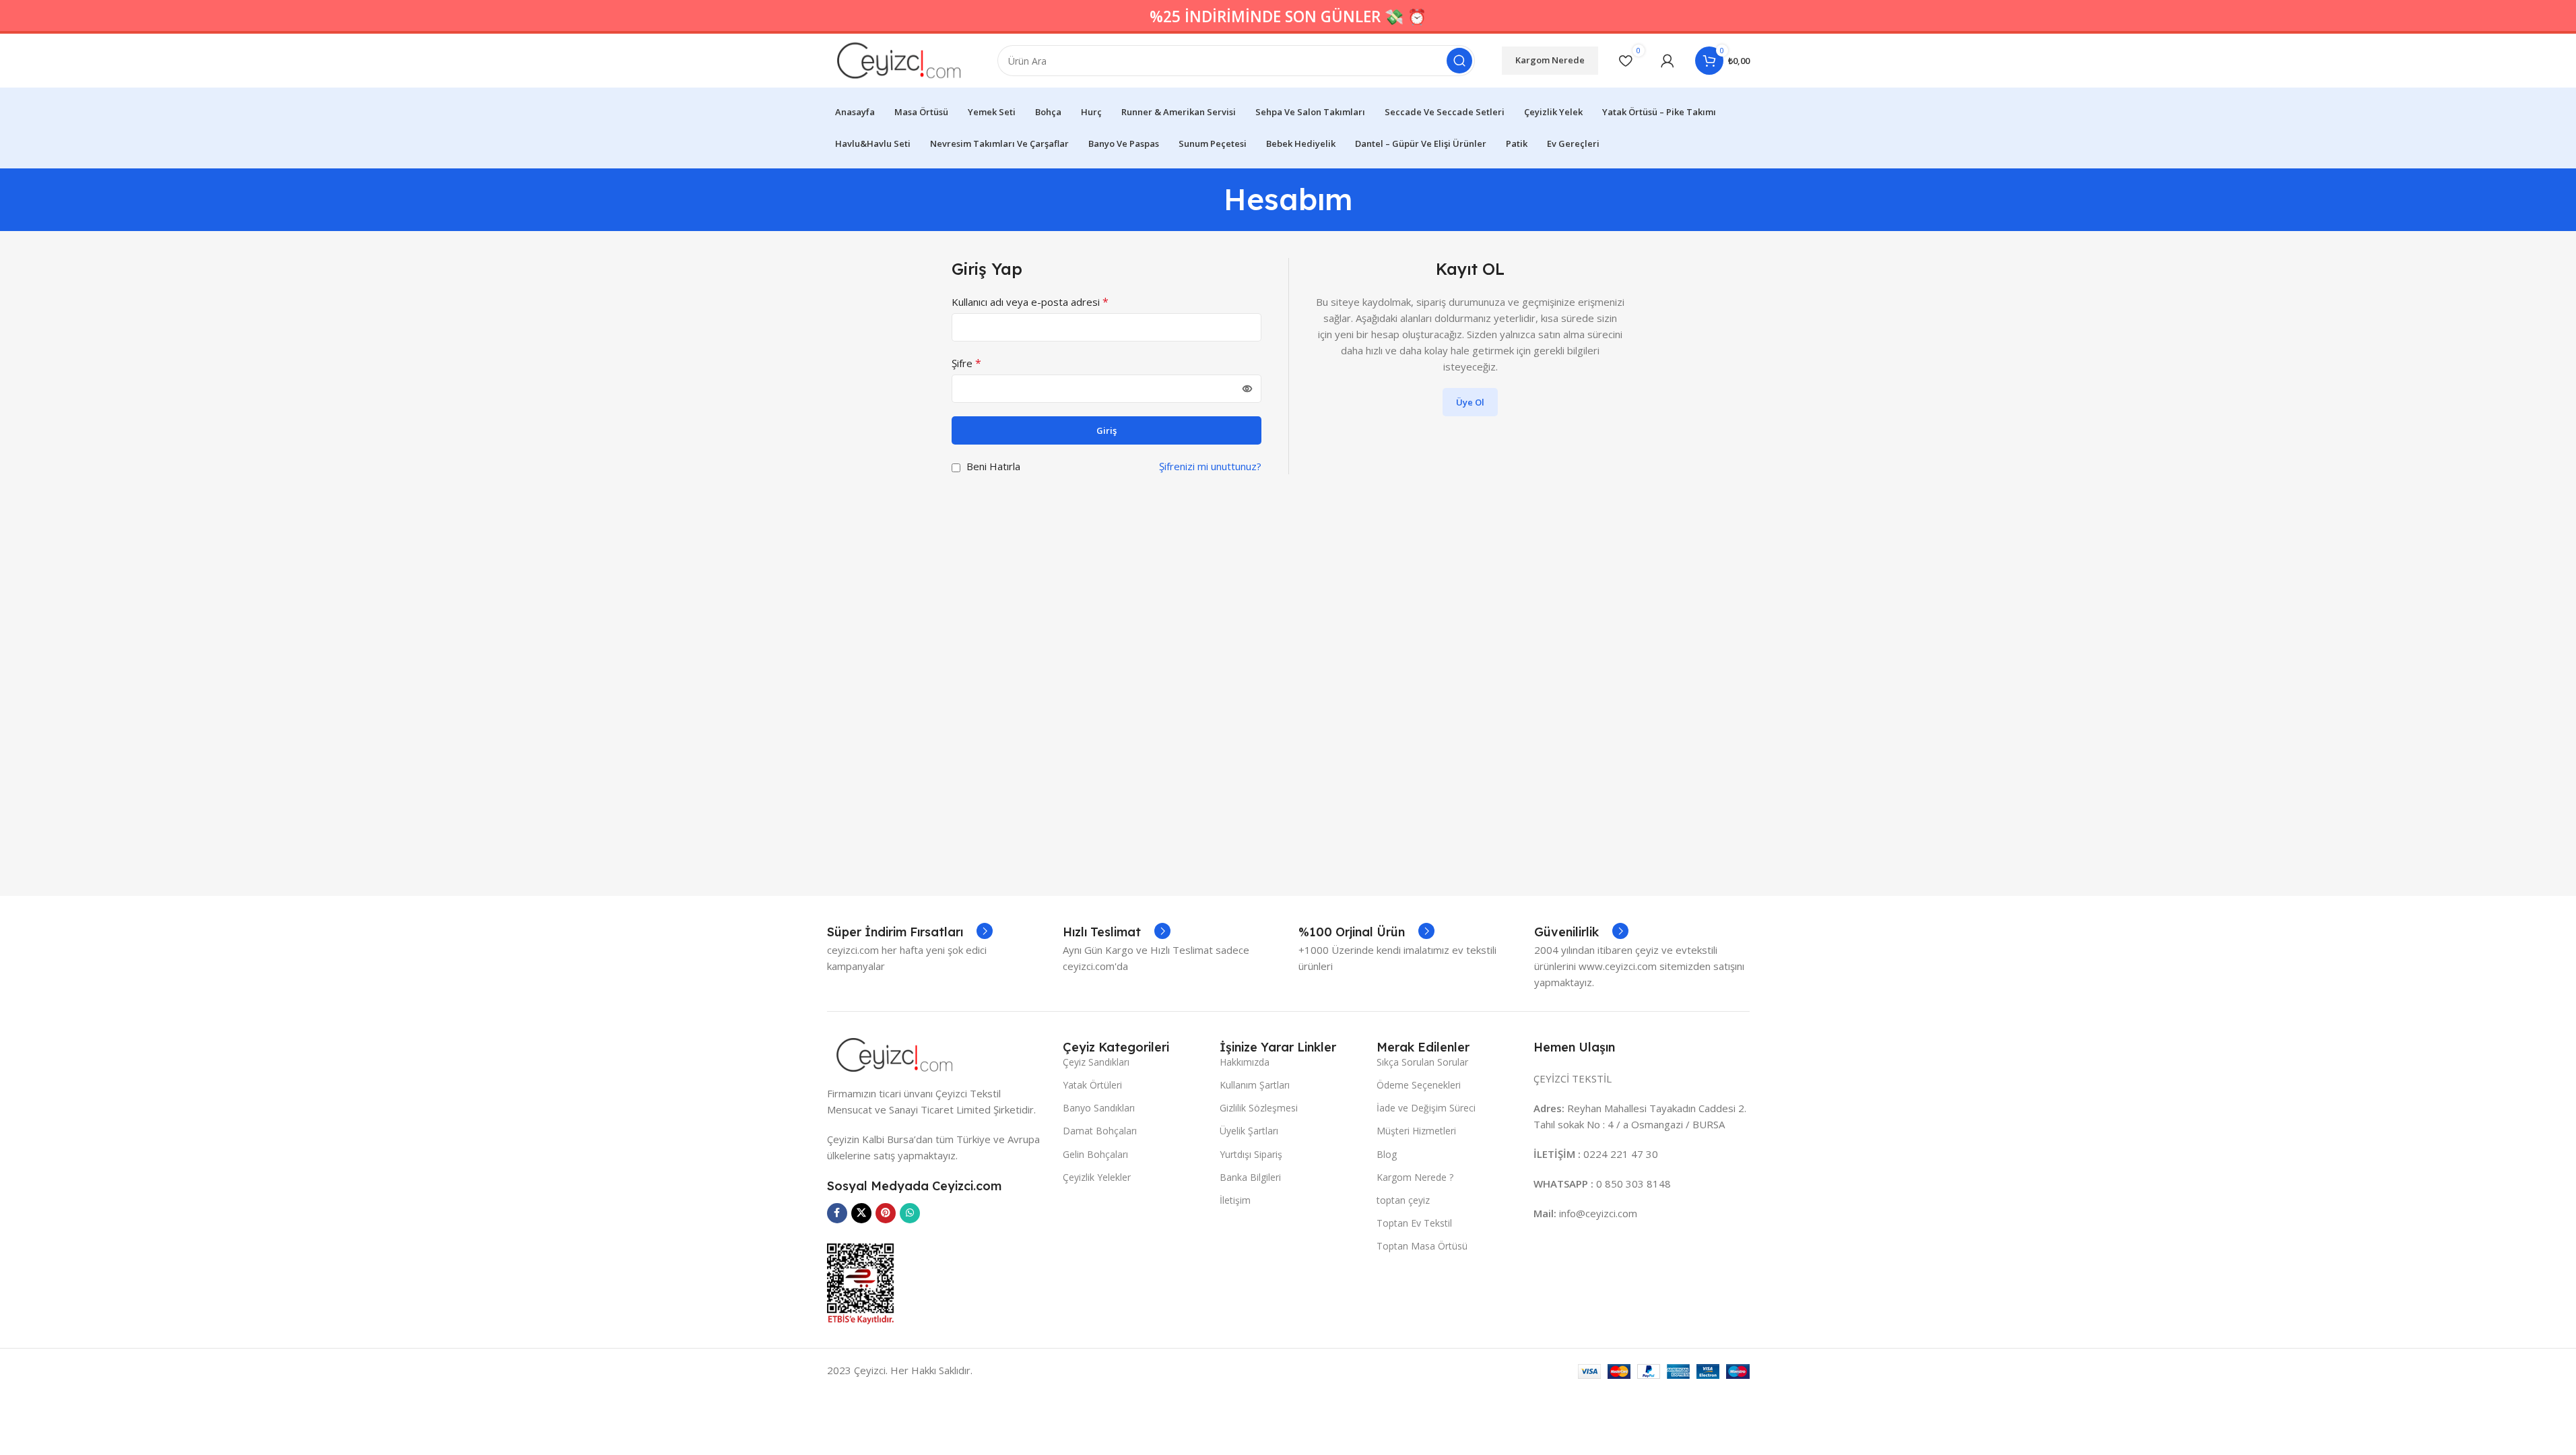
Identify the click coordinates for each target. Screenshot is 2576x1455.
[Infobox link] (910, 932)
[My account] (1667, 61)
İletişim (1235, 1200)
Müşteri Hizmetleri (1416, 1131)
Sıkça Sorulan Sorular (1422, 1062)
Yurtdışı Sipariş (1251, 1154)
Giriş (1107, 430)
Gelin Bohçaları (1095, 1154)
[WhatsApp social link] (910, 1213)
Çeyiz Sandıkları (1096, 1062)
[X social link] (861, 1213)
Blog (1387, 1154)
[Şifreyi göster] (1247, 389)
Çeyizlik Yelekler (1097, 1177)
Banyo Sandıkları (1099, 1108)
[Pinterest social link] (886, 1213)
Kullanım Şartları (1255, 1085)
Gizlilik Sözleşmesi (1259, 1108)
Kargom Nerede (1550, 60)
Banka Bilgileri (1250, 1177)
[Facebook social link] (837, 1213)
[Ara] (1459, 61)
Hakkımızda (1245, 1062)
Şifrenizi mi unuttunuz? (1210, 466)
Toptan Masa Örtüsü (1422, 1246)
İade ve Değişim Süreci (1426, 1108)
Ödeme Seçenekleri (1419, 1085)
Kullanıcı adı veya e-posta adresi (1030, 302)
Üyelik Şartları (1249, 1131)
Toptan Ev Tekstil (1414, 1223)
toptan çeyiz (1403, 1200)
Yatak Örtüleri (1092, 1085)
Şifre (966, 363)
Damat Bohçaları (1100, 1131)
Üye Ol (1470, 402)
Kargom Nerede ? (1415, 1177)
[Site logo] (899, 59)
